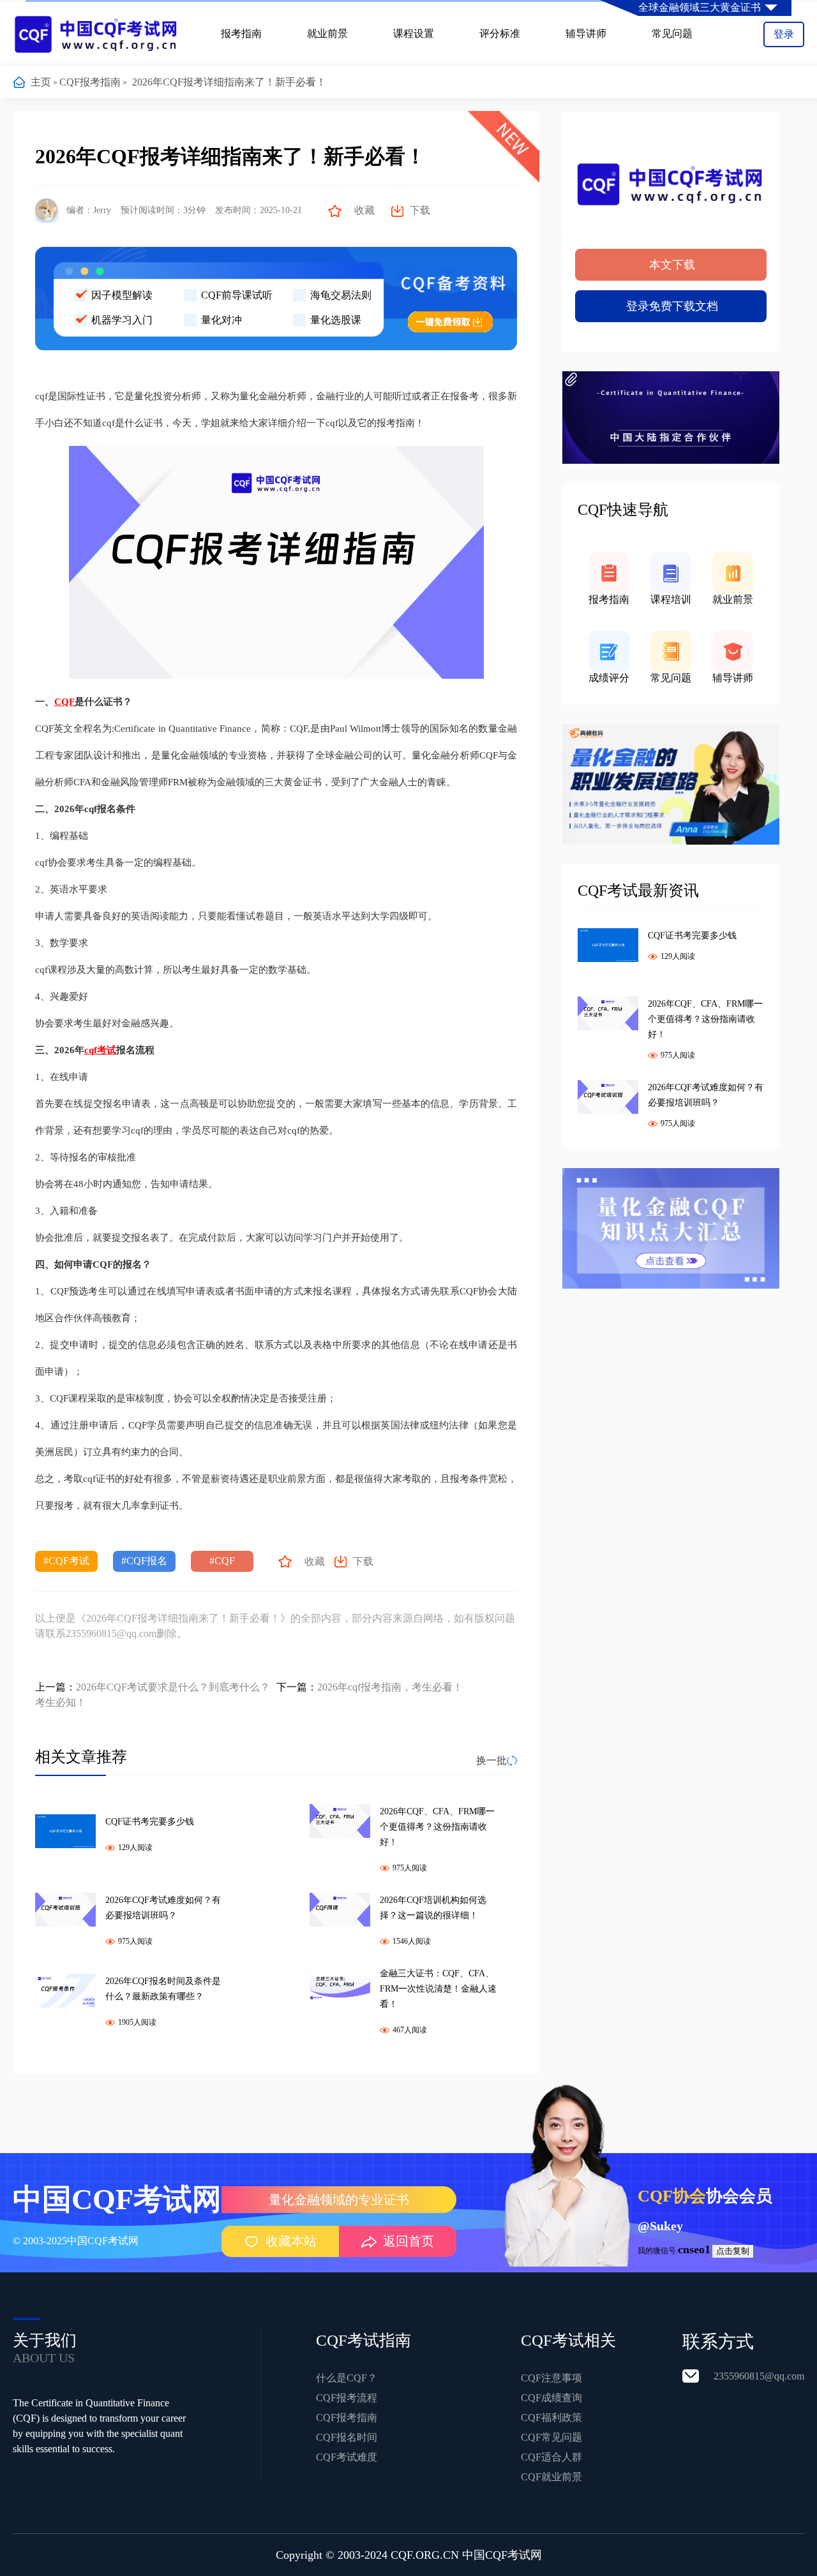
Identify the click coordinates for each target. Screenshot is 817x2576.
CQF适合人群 (551, 2457)
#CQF (222, 1561)
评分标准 (500, 33)
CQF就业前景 (551, 2477)
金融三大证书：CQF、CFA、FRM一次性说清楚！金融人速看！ (438, 1989)
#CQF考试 (66, 1561)
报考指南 (241, 33)
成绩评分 (609, 678)
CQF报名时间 (347, 2437)
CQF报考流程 (347, 2398)
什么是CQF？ (347, 2378)
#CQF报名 (144, 1561)
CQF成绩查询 (551, 2398)
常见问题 (672, 33)
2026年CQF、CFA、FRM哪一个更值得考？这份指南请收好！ (437, 1827)
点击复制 (733, 2251)
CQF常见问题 (551, 2437)
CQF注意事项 (551, 2378)
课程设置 (414, 33)
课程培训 (671, 599)
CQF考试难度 (347, 2457)
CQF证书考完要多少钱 (150, 1822)
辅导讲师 (586, 33)
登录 (784, 34)
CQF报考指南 (90, 82)
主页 (41, 82)
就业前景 (327, 33)
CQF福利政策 (551, 2417)
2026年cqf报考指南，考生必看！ (390, 1687)
